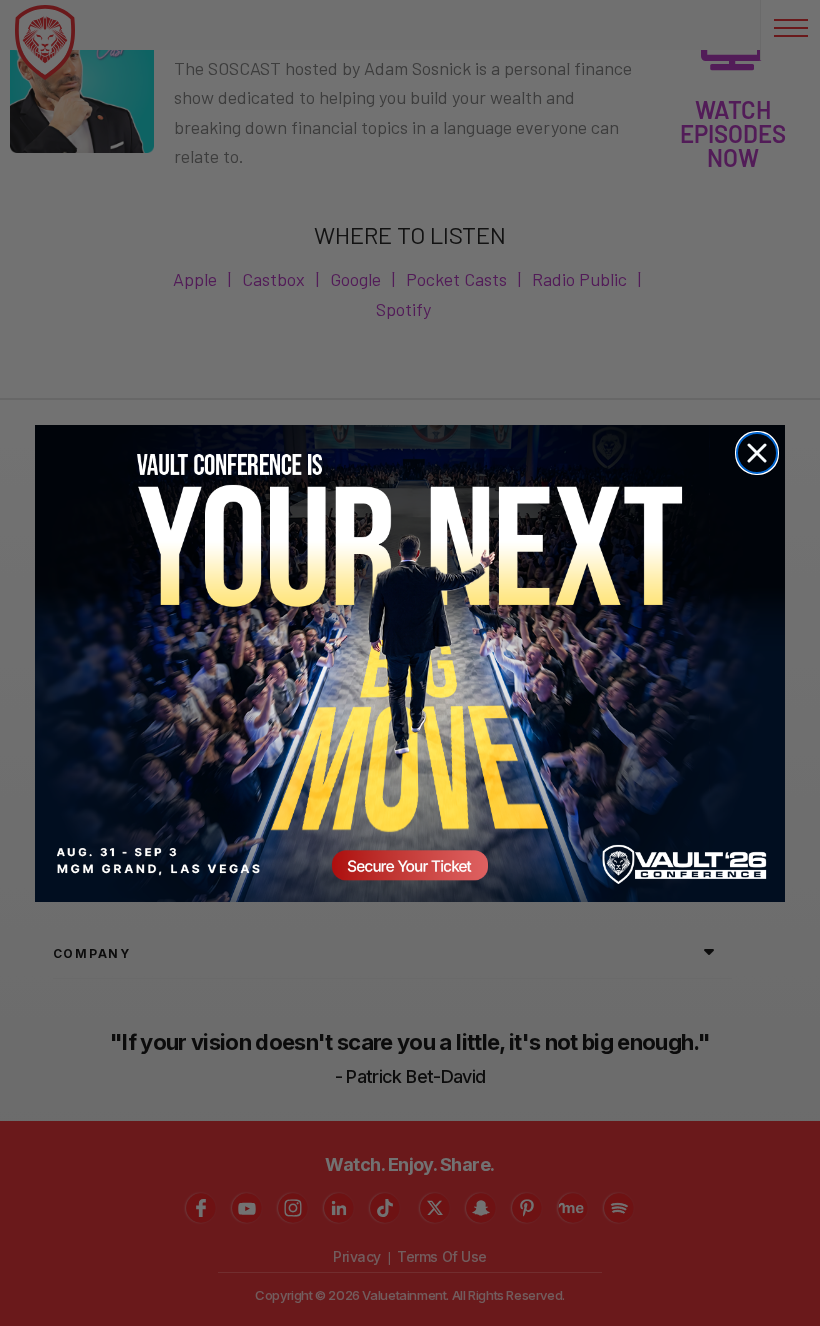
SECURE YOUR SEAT (410, 663)
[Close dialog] (757, 453)
